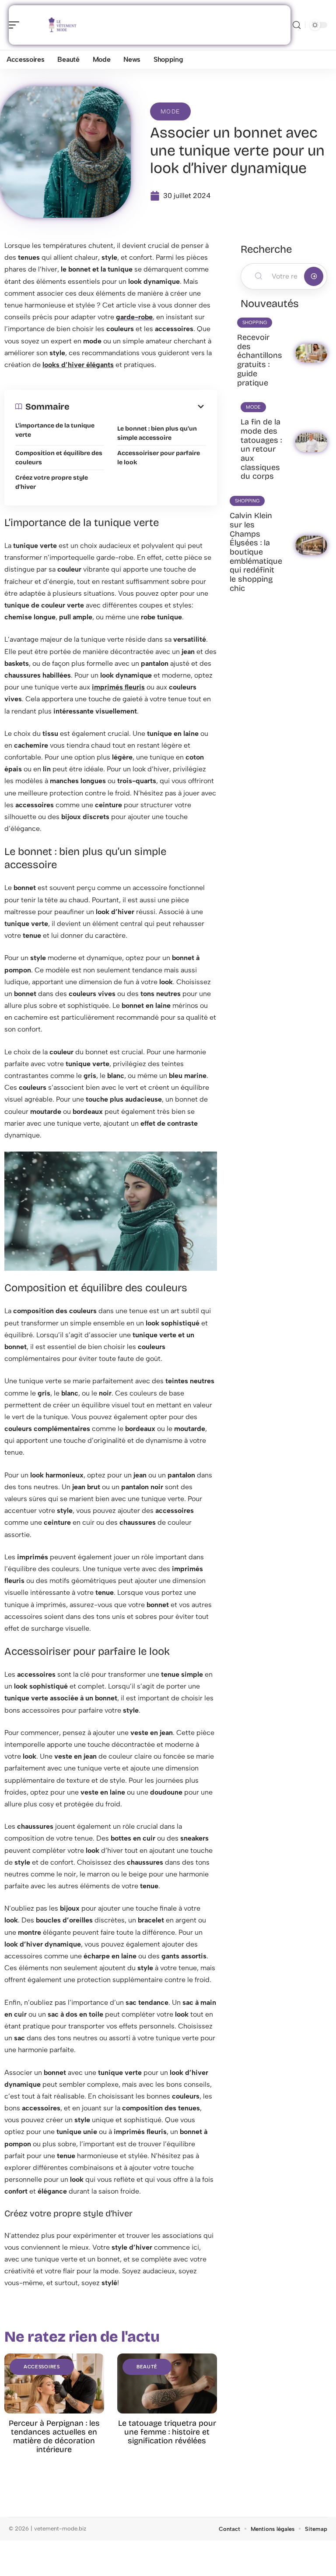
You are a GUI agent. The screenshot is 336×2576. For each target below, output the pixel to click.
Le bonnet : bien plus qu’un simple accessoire (157, 433)
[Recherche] (297, 25)
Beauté (147, 2367)
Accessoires (42, 2367)
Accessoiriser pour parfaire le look (159, 458)
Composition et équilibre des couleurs (59, 458)
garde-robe (134, 317)
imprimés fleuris (118, 687)
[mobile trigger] (16, 25)
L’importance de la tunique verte (55, 430)
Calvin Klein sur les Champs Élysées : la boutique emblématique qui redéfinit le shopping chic (256, 552)
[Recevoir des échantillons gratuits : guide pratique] (311, 353)
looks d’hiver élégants (78, 365)
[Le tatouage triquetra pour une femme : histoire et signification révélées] (167, 2383)
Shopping (255, 323)
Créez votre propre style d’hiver (52, 482)
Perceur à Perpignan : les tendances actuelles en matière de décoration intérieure (54, 2436)
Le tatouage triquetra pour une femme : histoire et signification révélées (167, 2432)
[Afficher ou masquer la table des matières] (138, 406)
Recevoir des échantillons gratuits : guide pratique (260, 360)
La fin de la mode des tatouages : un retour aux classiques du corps (261, 449)
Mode (170, 111)
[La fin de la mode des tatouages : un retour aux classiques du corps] (311, 442)
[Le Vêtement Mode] (63, 25)
